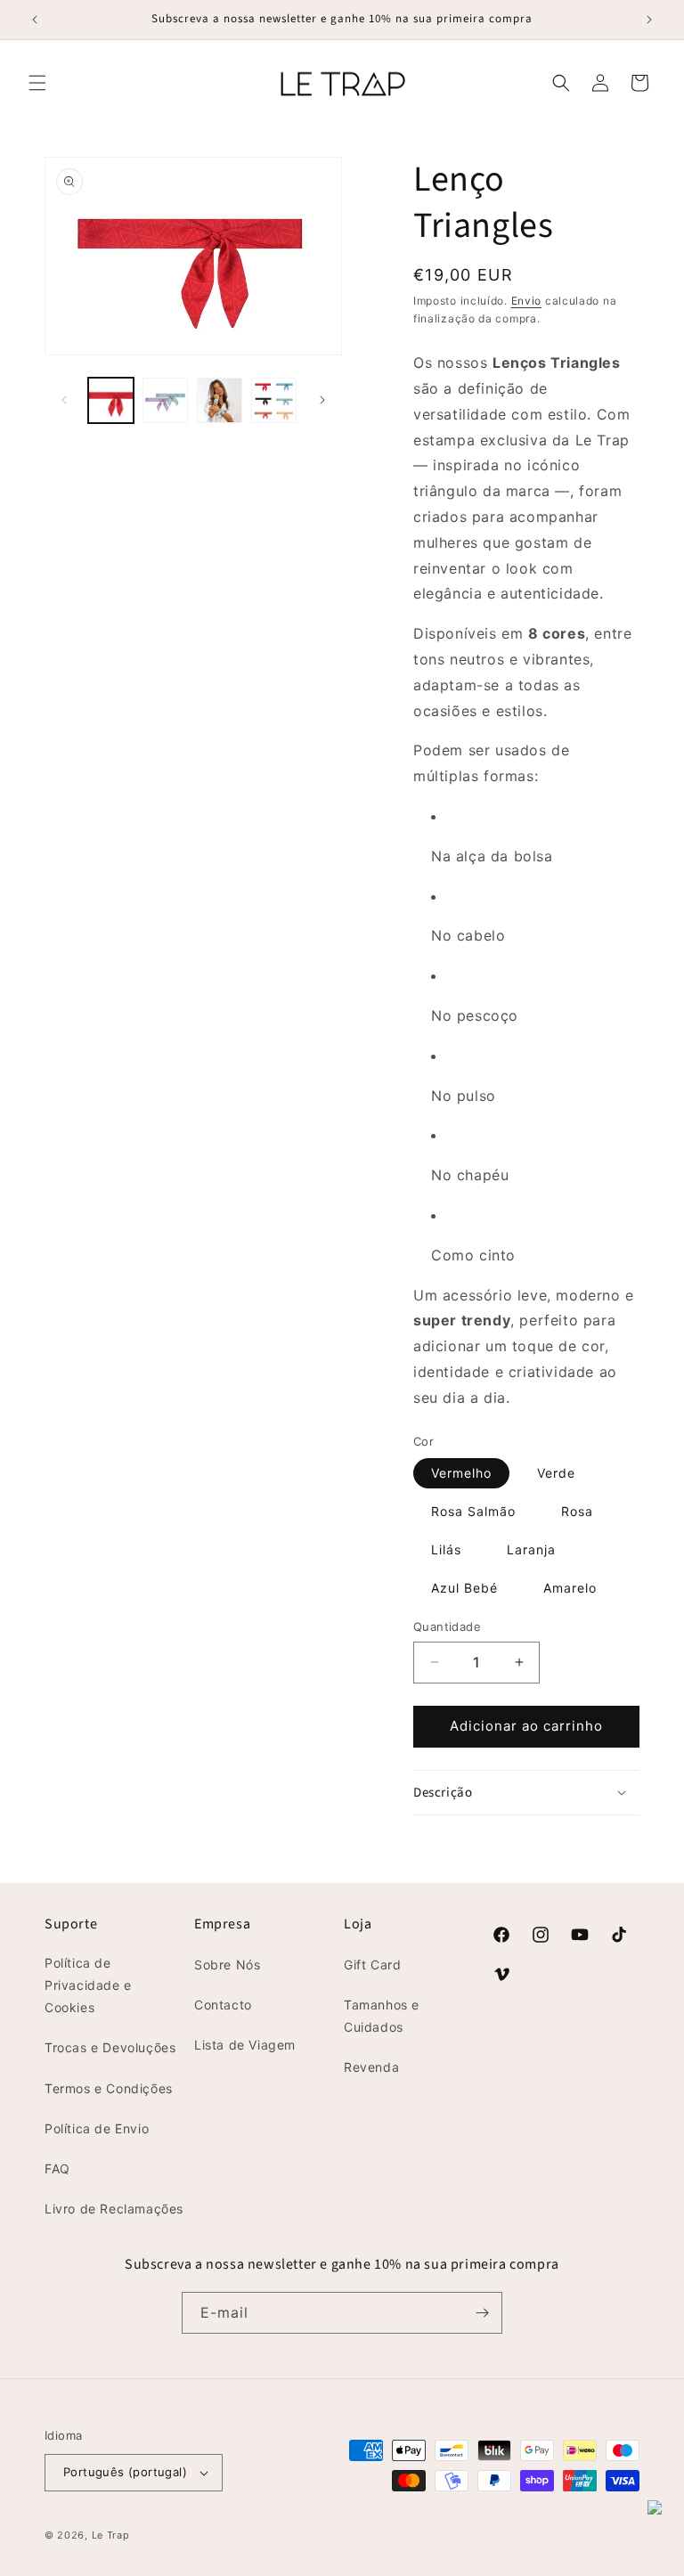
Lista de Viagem (245, 2045)
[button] (37, 83)
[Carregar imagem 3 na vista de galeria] (220, 400)
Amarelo (570, 1588)
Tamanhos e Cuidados (382, 2016)
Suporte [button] (71, 1924)
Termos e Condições (109, 2088)
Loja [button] (358, 1924)
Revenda (371, 2067)
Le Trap (111, 2535)
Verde (556, 1473)
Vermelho (461, 1473)
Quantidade (447, 1626)
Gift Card (372, 1965)
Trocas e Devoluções (110, 2047)
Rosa (577, 1511)
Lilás (446, 1549)
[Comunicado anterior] (35, 20)
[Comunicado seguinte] (649, 20)
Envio (527, 301)
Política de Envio (97, 2128)
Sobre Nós (227, 1965)
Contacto (223, 2005)
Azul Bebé (464, 1588)
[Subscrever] (482, 2313)
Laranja (531, 1549)
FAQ (57, 2168)
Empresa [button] (222, 1924)
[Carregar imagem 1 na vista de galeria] (111, 400)
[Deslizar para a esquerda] (64, 400)
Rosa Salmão (473, 1511)
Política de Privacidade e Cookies (88, 1985)
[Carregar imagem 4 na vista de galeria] (274, 400)
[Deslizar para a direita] (322, 400)
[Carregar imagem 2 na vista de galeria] (165, 400)
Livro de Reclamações (114, 2209)
